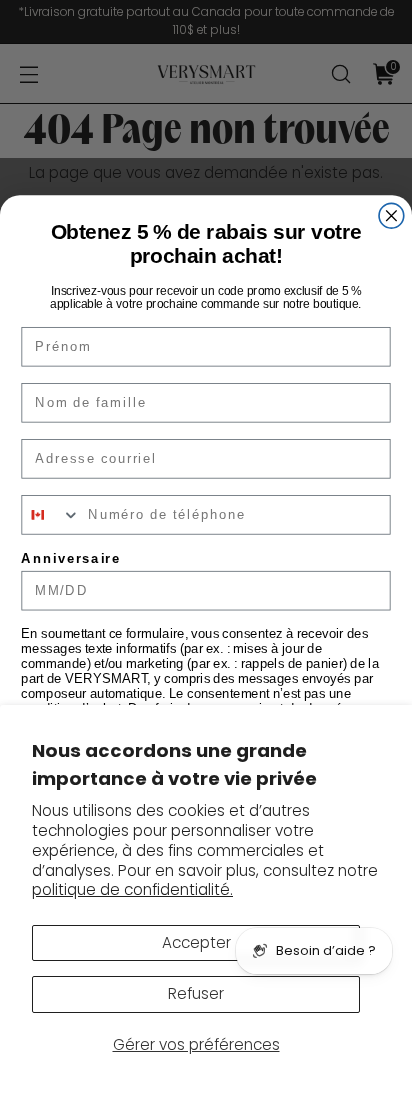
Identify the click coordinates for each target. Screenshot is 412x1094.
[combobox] (51, 515)
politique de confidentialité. (132, 889)
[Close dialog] (391, 215)
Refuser (196, 993)
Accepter (196, 942)
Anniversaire (71, 558)
